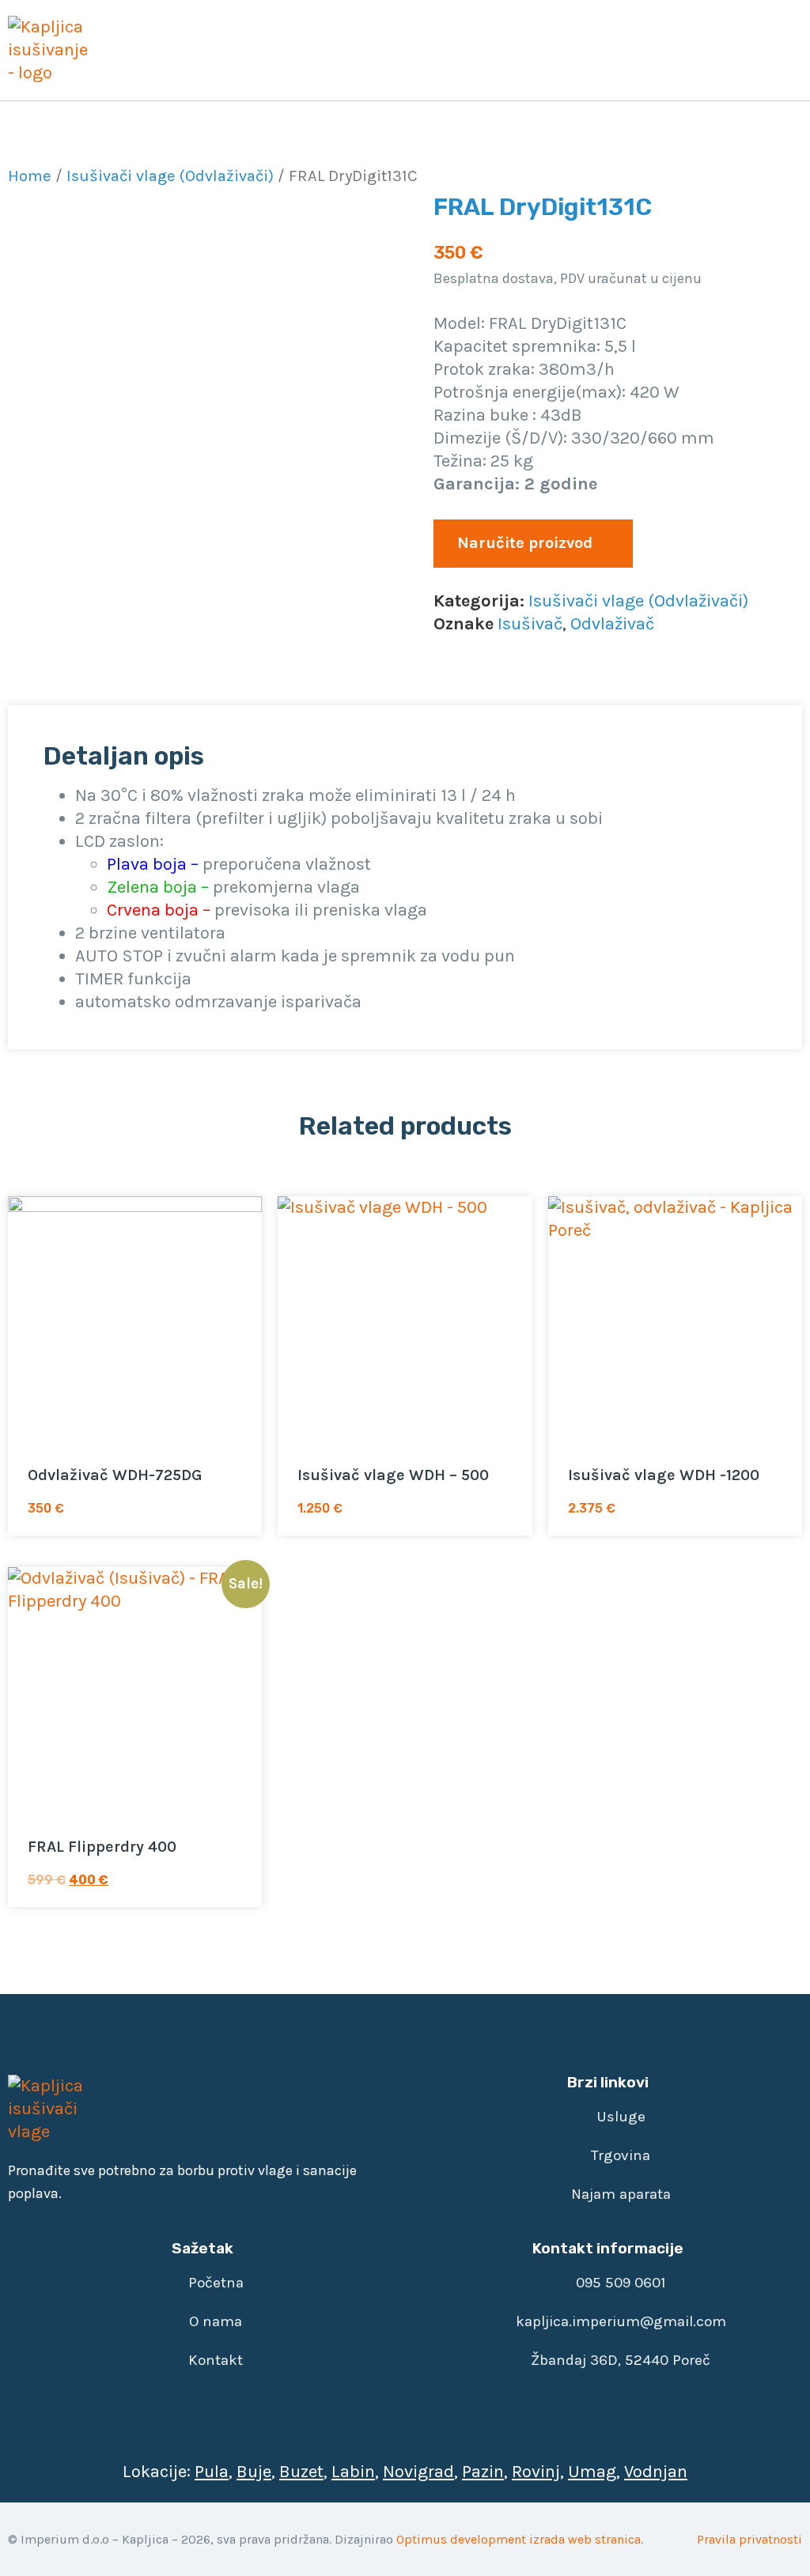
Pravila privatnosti (749, 2539)
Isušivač (530, 624)
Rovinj (536, 2472)
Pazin (483, 2472)
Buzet (301, 2472)
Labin (353, 2472)
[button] (787, 50)
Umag (592, 2472)
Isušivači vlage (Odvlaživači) (170, 176)
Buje (254, 2472)
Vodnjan (656, 2472)
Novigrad (418, 2472)
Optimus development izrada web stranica (519, 2539)
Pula (212, 2472)
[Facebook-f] (119, 2110)
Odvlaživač (612, 624)
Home (30, 176)
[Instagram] (162, 2110)
